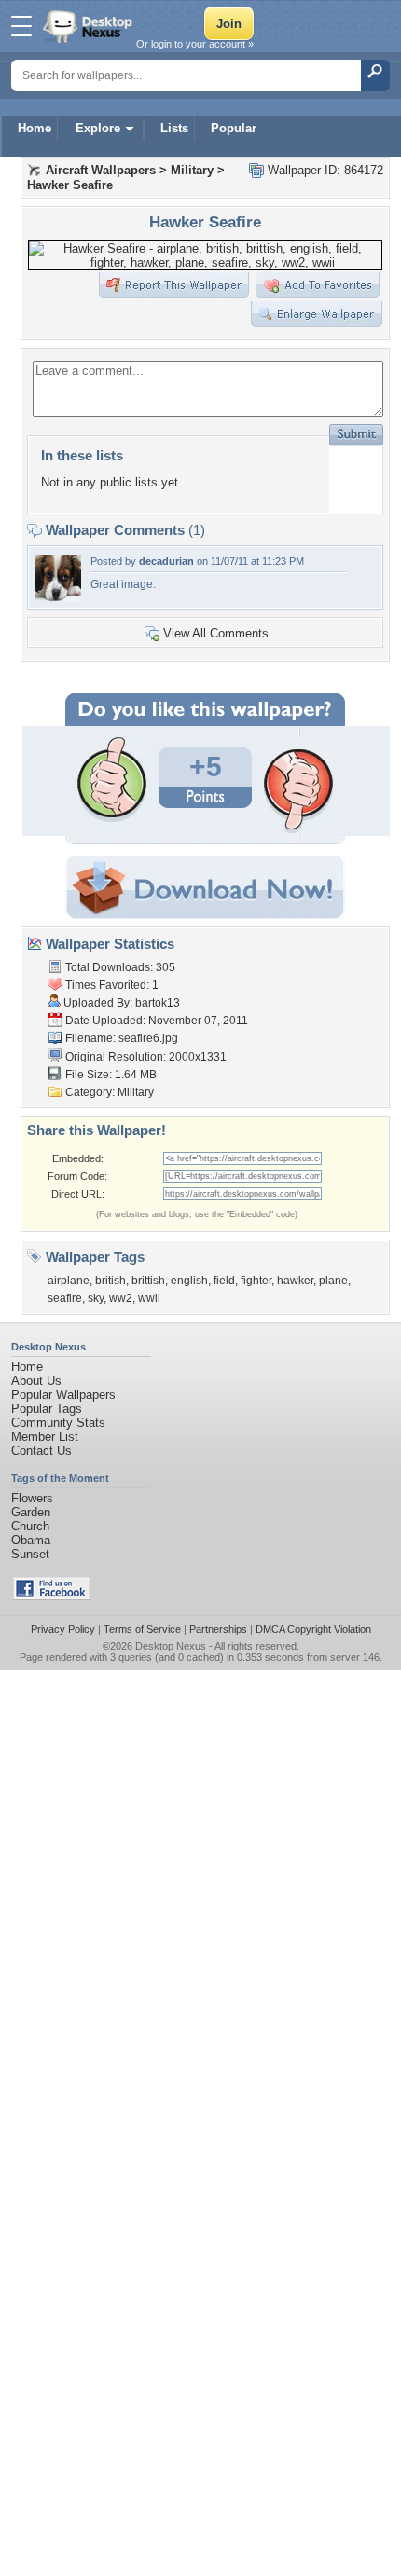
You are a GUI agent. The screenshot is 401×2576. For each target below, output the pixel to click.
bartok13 (158, 1003)
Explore (98, 128)
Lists (174, 128)
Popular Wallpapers (63, 1395)
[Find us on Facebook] (51, 1596)
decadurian (166, 561)
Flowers (32, 1498)
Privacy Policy (63, 1629)
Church (30, 1526)
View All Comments (216, 633)
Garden (31, 1512)
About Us (36, 1381)
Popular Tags (47, 1409)
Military (192, 170)
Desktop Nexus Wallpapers (90, 26)
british (111, 1281)
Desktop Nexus (171, 1646)
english (189, 1281)
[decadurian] (58, 598)
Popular (234, 128)
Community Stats (58, 1423)
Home (35, 128)
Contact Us (41, 1451)
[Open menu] (21, 26)
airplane (69, 1281)
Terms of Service (142, 1629)
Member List (45, 1437)
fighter (256, 1281)
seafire (65, 1298)
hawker (295, 1281)
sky (96, 1298)
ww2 (121, 1298)
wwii (149, 1298)
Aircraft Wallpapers (101, 170)
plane (333, 1281)
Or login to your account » (195, 44)
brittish (148, 1281)
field (224, 1281)
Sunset (30, 1554)
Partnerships (218, 1629)
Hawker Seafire (70, 185)
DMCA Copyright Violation (313, 1629)
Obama (31, 1540)
